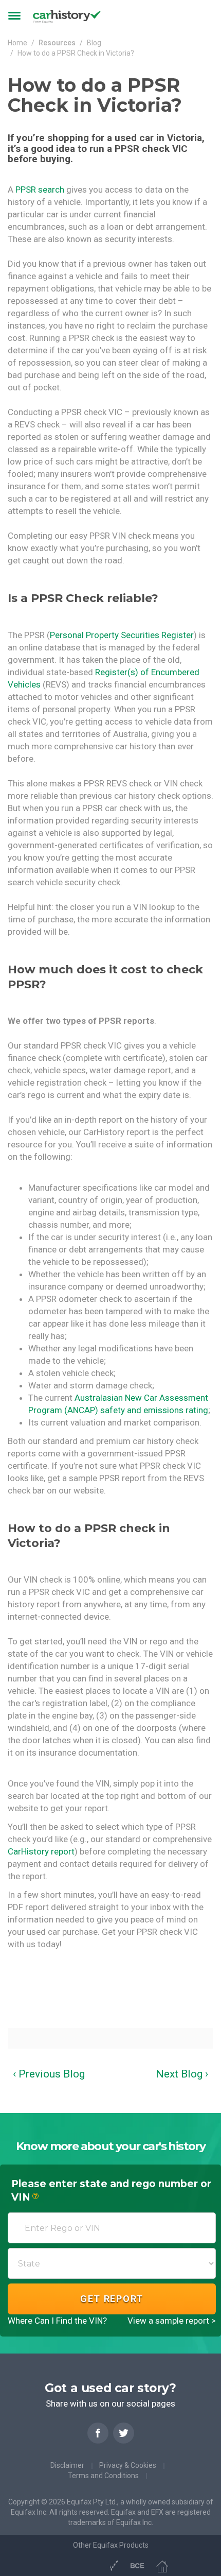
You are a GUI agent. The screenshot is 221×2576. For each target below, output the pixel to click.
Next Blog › (182, 2074)
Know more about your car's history (111, 2146)
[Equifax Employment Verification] (113, 2565)
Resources (57, 43)
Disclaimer (67, 2465)
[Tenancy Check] (162, 2565)
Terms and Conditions (103, 2476)
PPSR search (40, 190)
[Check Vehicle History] (93, 2565)
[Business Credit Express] (137, 2565)
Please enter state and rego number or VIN (111, 2191)
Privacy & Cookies (128, 2465)
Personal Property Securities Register (122, 635)
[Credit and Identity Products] (75, 2565)
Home (17, 43)
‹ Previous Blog (49, 2074)
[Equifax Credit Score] (57, 2565)
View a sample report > (172, 2321)
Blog (94, 43)
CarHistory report (41, 1851)
